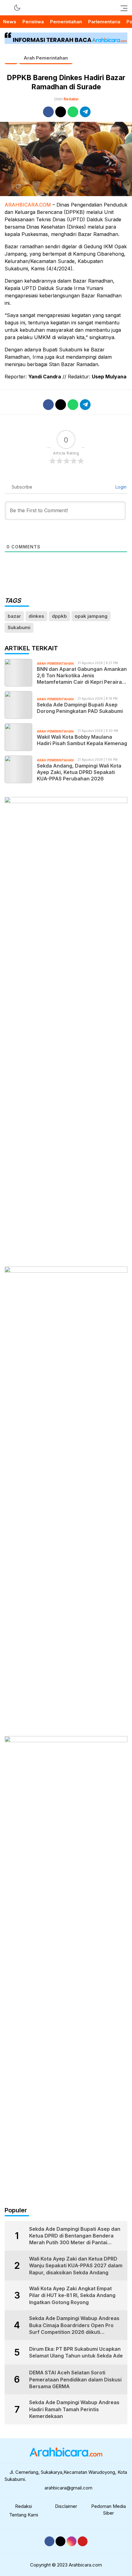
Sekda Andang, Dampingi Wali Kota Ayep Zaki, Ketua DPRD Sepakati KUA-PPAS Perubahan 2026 (79, 772)
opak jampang (91, 616)
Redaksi (71, 99)
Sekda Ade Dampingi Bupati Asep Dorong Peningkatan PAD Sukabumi (80, 708)
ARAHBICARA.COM (28, 205)
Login (120, 487)
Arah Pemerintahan (46, 58)
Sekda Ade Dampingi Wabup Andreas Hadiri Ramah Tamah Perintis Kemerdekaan (74, 2409)
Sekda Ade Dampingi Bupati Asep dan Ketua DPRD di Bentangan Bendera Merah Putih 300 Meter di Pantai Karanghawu (75, 2236)
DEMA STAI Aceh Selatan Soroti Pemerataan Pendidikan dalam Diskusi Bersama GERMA (75, 2379)
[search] (8, 8)
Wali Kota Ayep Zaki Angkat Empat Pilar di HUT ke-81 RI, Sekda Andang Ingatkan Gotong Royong (72, 2295)
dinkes (36, 616)
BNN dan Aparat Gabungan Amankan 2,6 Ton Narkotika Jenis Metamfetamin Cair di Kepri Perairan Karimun (82, 675)
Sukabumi (19, 627)
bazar (14, 616)
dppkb (59, 616)
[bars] (122, 8)
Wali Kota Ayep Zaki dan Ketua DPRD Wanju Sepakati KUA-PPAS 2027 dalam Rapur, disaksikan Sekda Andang (76, 2266)
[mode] (17, 8)
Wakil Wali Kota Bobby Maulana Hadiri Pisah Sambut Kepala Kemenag (82, 740)
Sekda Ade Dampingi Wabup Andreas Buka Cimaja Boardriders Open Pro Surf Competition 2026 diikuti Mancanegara (74, 2325)
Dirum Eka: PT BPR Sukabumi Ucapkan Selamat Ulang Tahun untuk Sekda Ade (76, 2352)
